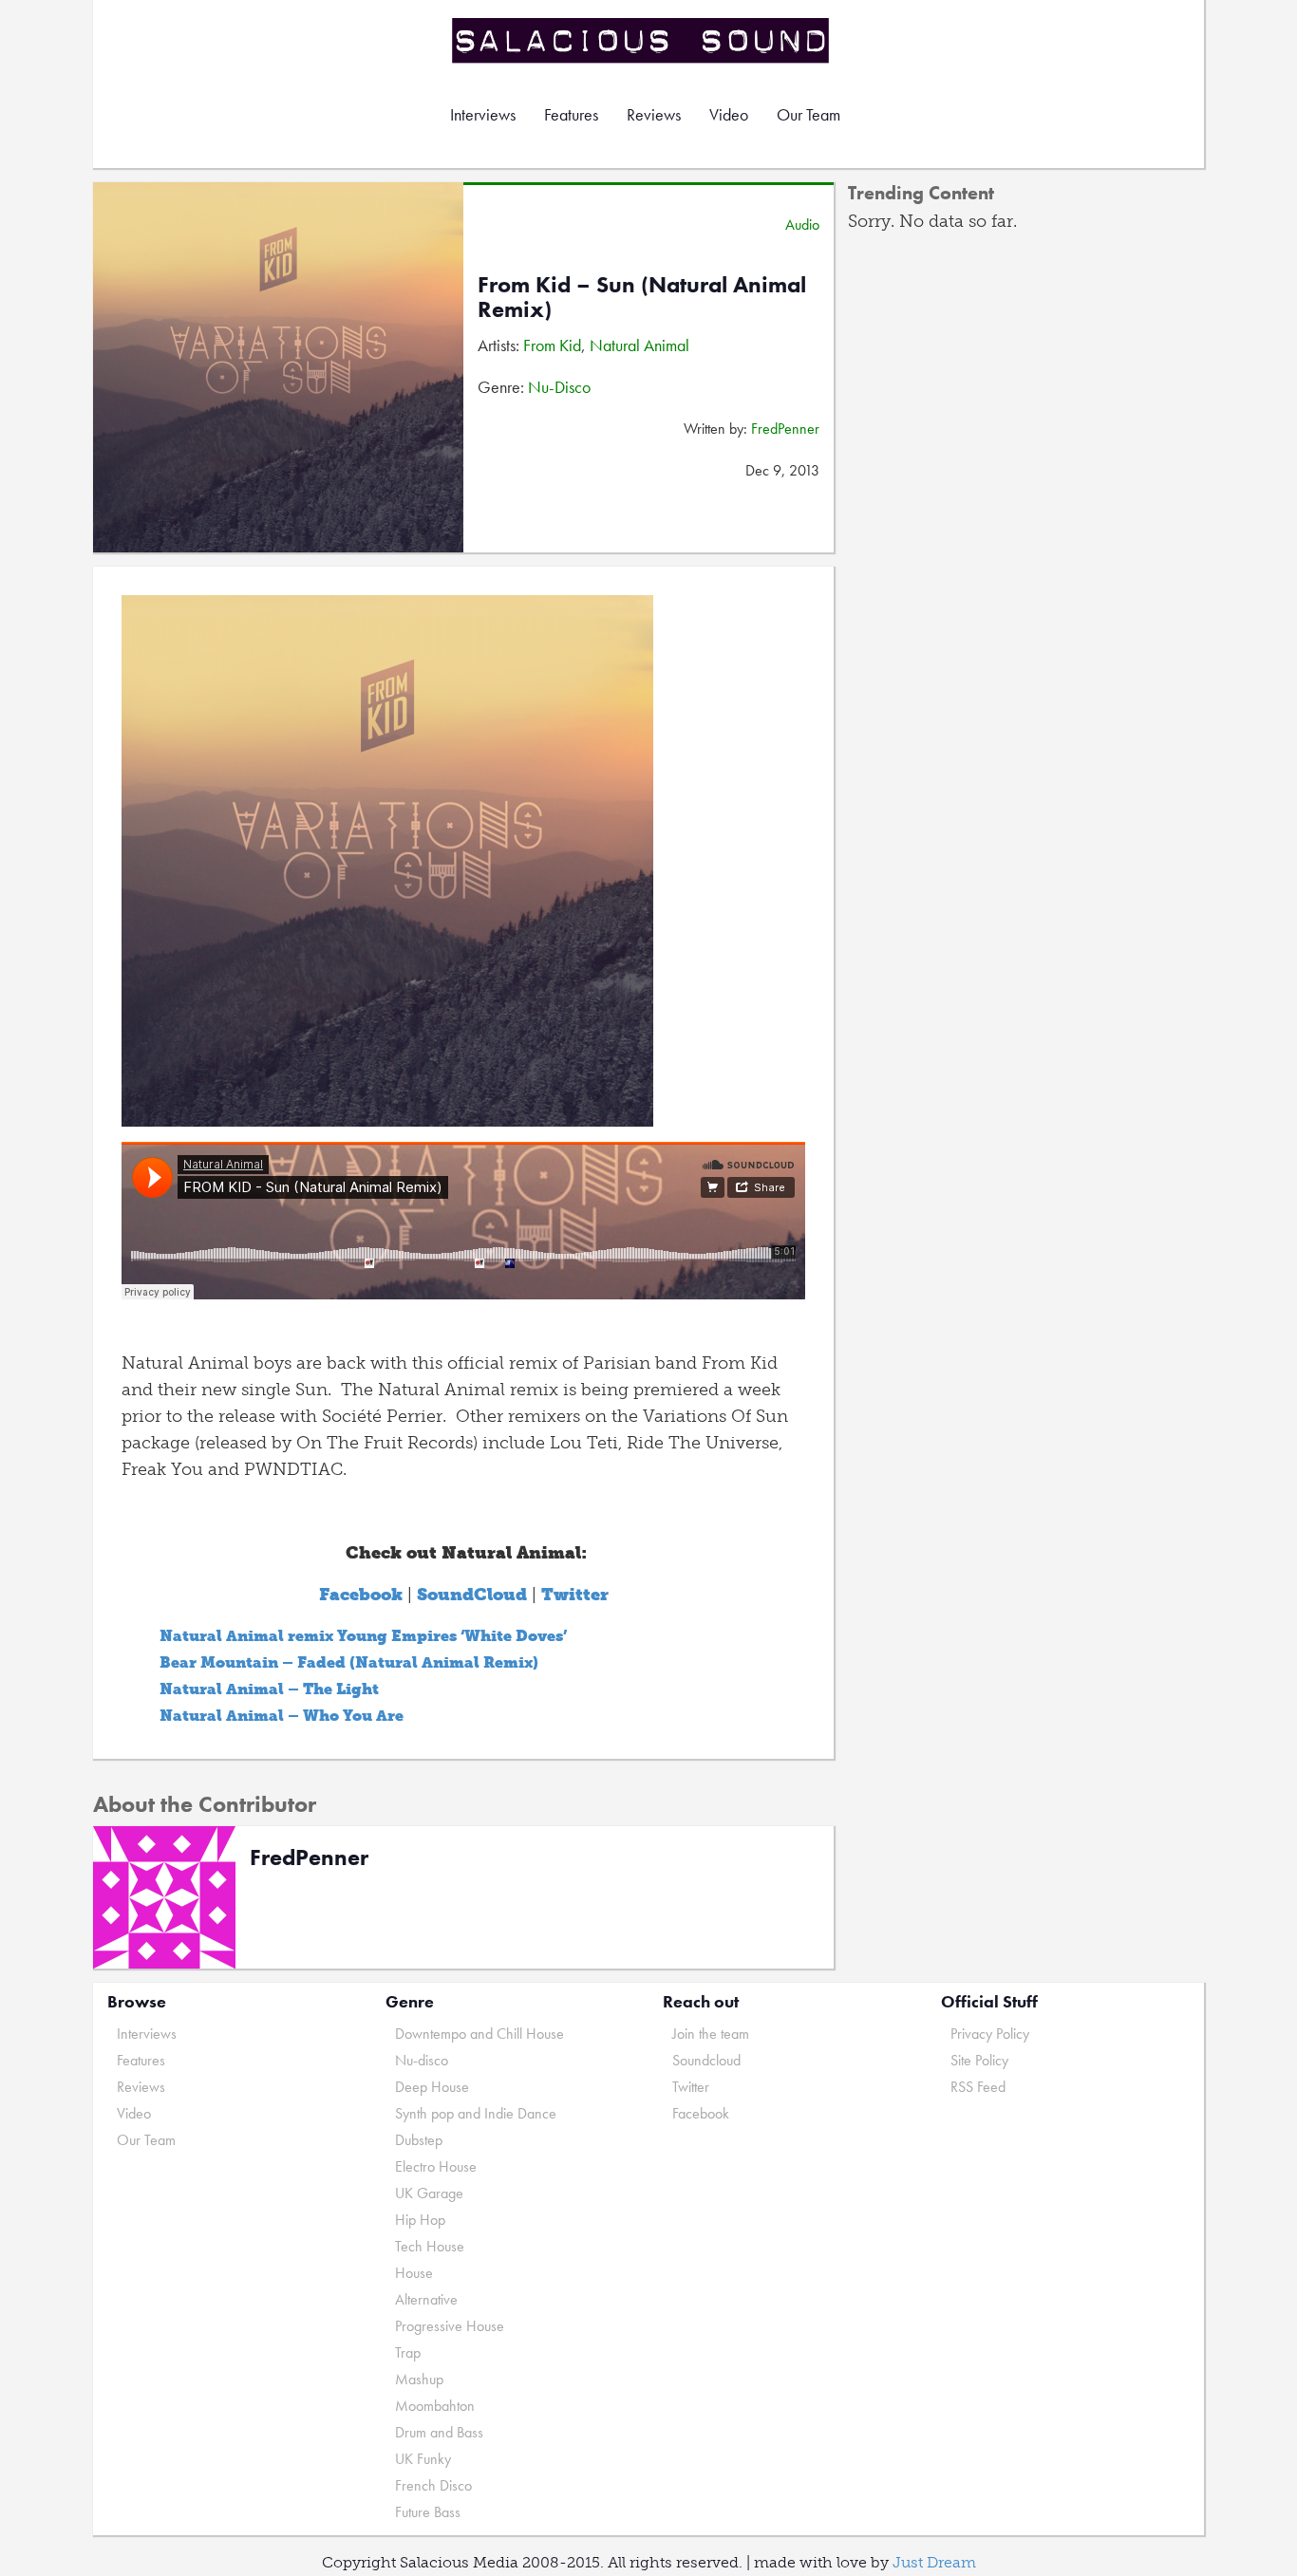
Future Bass (428, 2512)
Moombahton (435, 2406)
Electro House (436, 2166)
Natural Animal (639, 345)
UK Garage (429, 2193)
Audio (802, 224)
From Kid (552, 345)
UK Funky (423, 2459)
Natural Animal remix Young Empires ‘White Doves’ (363, 1636)
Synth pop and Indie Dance (476, 2113)
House (414, 2273)
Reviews (654, 114)
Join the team (711, 2034)
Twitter (691, 2087)
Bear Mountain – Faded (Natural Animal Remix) (349, 1662)
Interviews (483, 114)
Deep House (432, 2087)
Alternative (426, 2299)
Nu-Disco (559, 387)
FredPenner (785, 429)
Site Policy (979, 2060)
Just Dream (934, 2562)
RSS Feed (978, 2087)
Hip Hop (420, 2220)
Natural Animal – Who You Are (282, 1716)
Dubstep (419, 2140)
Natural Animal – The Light (269, 1689)
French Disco (433, 2485)
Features (571, 114)
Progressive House (450, 2326)
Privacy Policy (990, 2034)
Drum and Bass (439, 2432)
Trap (408, 2352)
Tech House (430, 2246)
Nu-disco (422, 2060)
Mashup (419, 2379)
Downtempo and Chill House (479, 2034)
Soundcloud (706, 2060)
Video (729, 114)
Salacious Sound (642, 40)
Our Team (808, 114)
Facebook (701, 2113)
